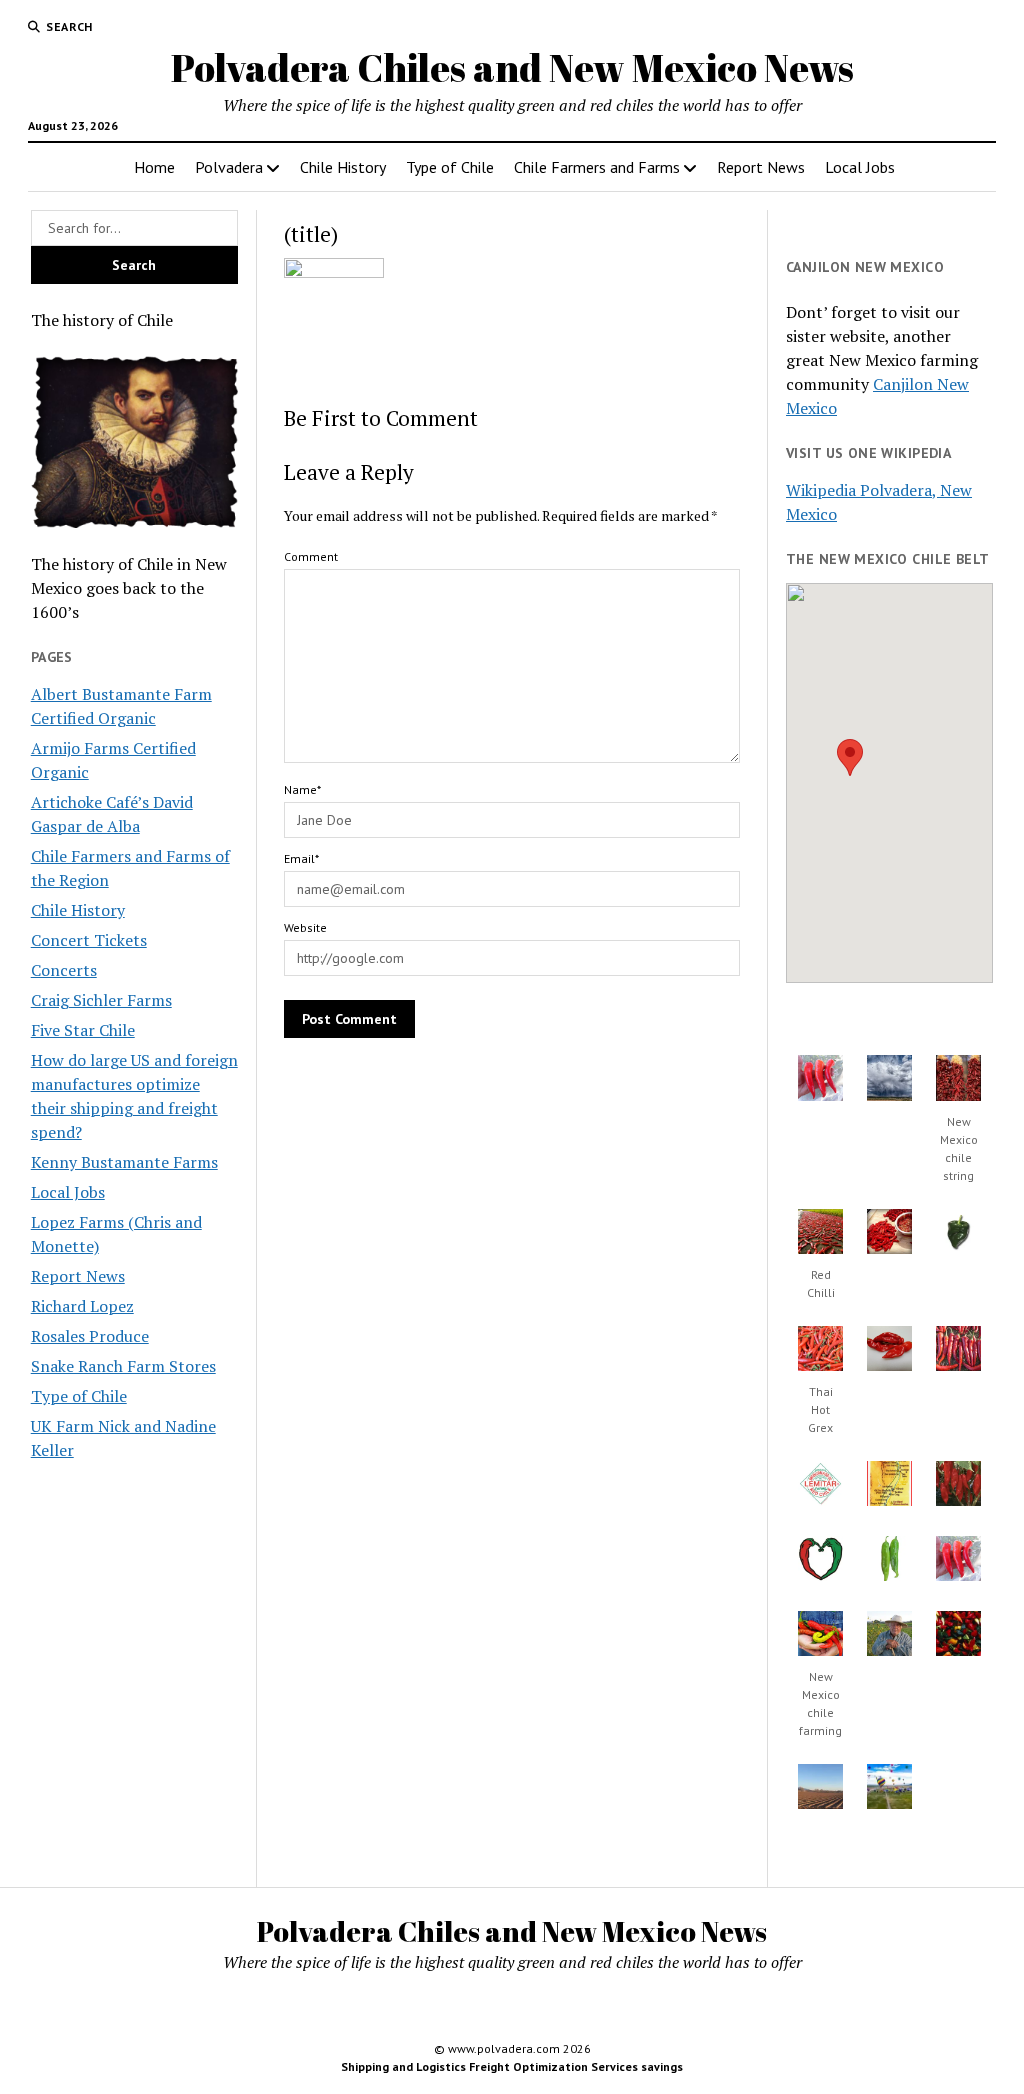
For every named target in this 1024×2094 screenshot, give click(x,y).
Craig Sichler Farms (101, 1000)
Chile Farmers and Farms (597, 167)
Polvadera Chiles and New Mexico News (512, 67)
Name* (302, 789)
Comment (311, 556)
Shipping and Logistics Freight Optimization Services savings (512, 2066)
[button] (850, 757)
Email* (301, 858)
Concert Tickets (89, 940)
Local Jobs (860, 167)
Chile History (343, 167)
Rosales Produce (90, 1336)
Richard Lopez (82, 1306)
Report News (761, 167)
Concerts (64, 970)
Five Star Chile (83, 1030)
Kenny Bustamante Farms (124, 1162)
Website (305, 927)
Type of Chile (450, 167)
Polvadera (229, 167)
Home (154, 167)
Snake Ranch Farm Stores (123, 1366)
